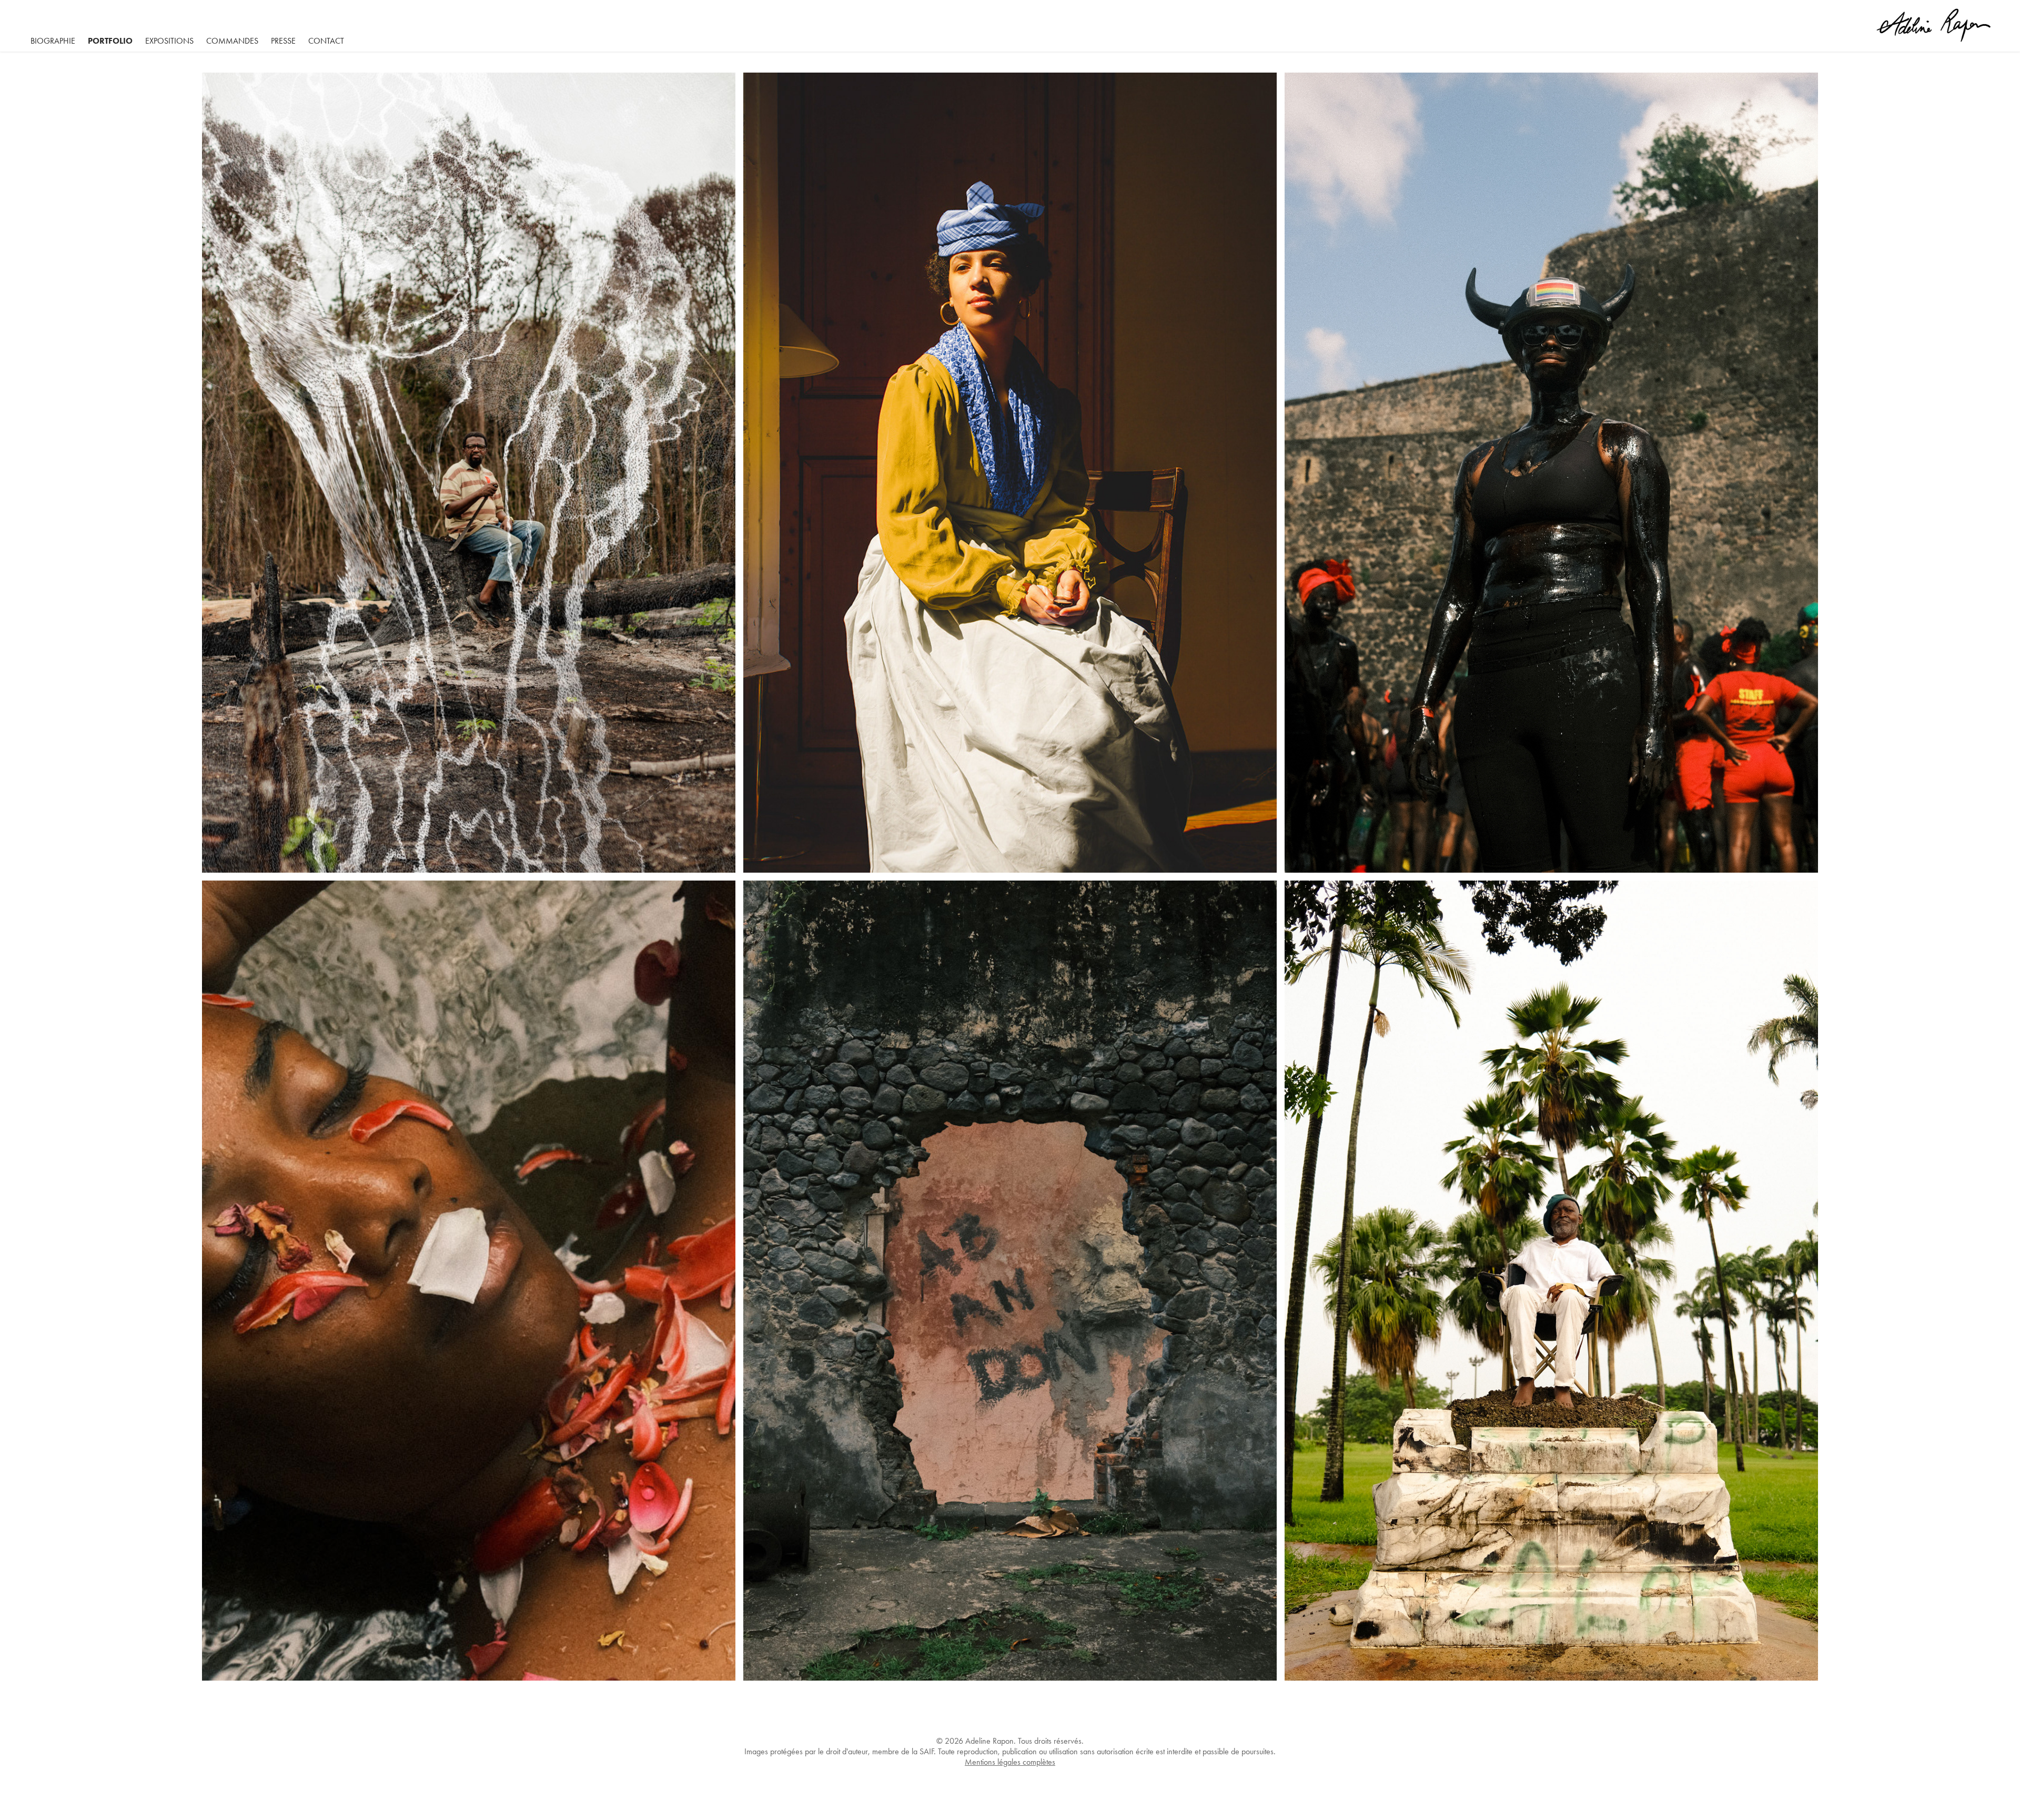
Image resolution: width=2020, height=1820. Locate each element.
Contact (326, 41)
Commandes (232, 41)
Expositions (169, 41)
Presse (283, 41)
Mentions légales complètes (1010, 1762)
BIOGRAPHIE (53, 41)
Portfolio (110, 41)
